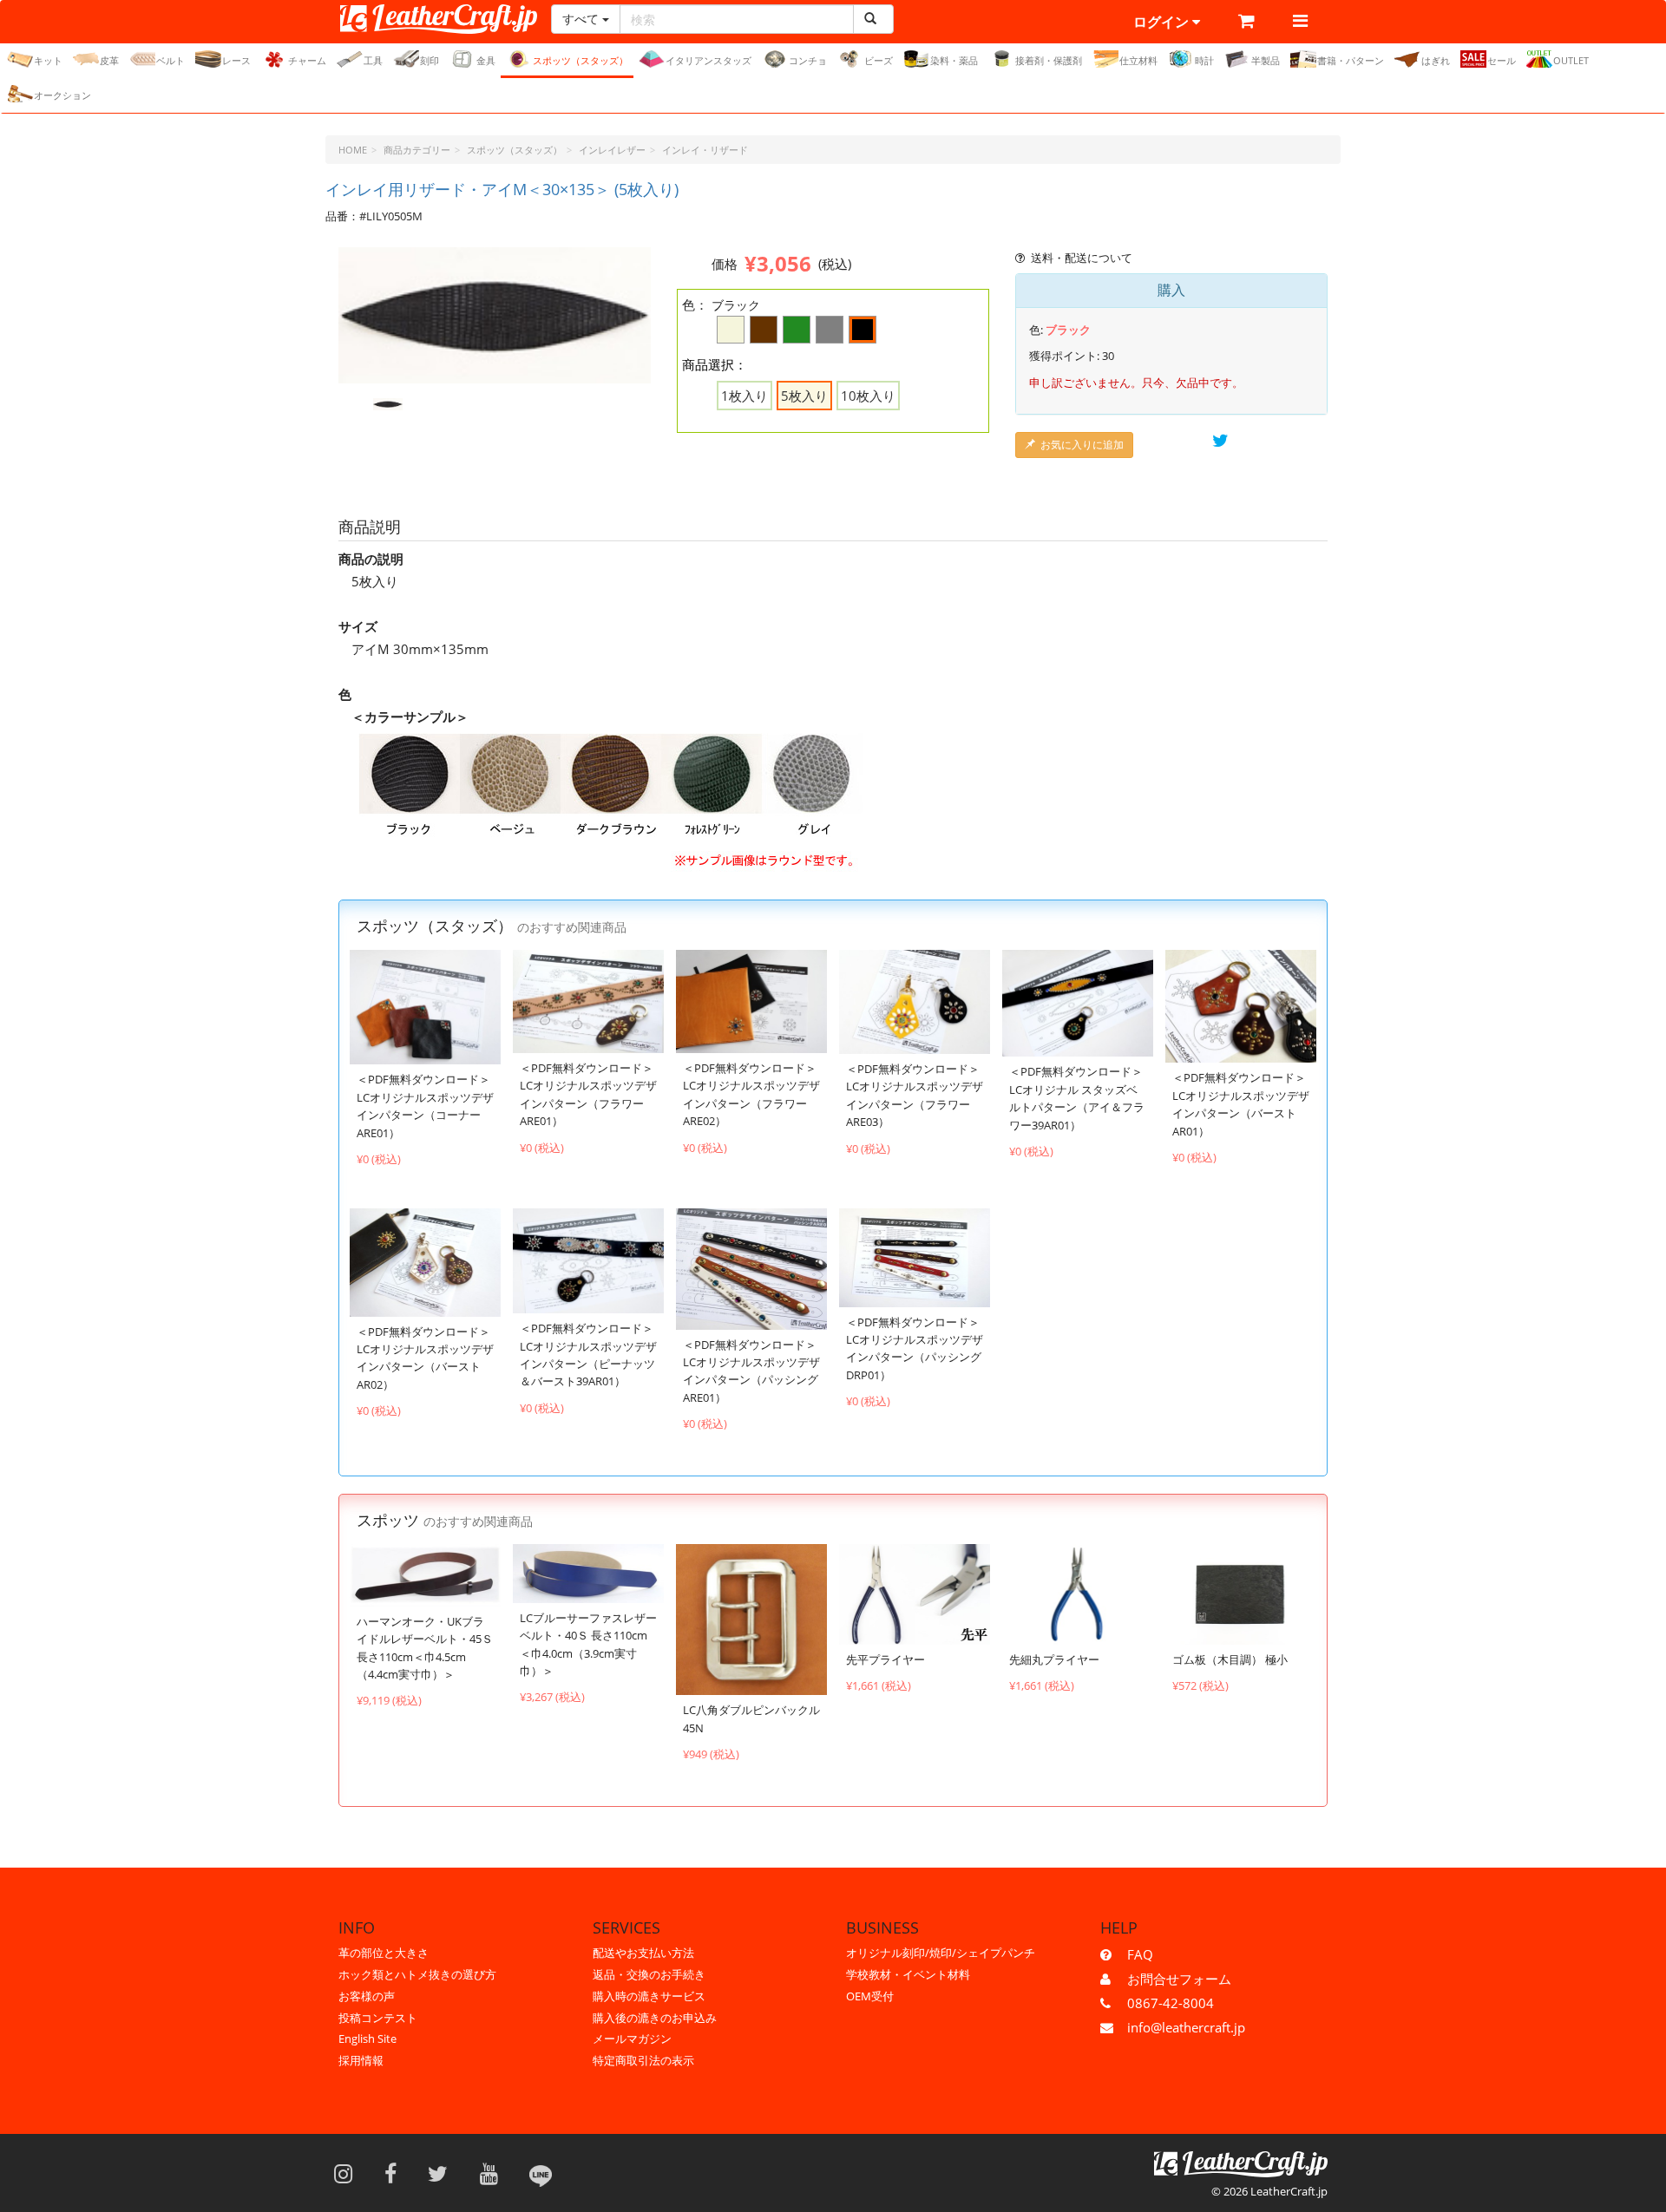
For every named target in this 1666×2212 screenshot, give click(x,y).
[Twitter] (443, 2173)
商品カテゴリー (417, 150)
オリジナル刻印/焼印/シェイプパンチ (941, 1953)
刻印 (430, 60)
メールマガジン (632, 2039)
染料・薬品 (954, 60)
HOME (353, 150)
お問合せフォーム (1179, 1979)
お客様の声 (367, 1996)
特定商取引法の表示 (643, 2060)
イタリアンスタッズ (708, 60)
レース (236, 60)
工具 (373, 60)
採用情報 (361, 2060)
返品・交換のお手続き (649, 1974)
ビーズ (879, 60)
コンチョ (808, 60)
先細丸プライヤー (1054, 1659)
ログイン (1163, 22)
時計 (1204, 60)
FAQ (1140, 1954)
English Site (367, 2039)
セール (1502, 60)
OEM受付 (870, 1996)
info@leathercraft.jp (1186, 2027)
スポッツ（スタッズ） (580, 60)
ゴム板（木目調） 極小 (1230, 1659)
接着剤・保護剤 (1049, 60)
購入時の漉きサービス (649, 1996)
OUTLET (1571, 60)
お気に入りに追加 (1082, 445)
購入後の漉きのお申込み (655, 2018)
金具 (486, 60)
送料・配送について (1082, 258)
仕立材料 (1138, 60)
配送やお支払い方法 (643, 1953)
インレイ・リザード (705, 150)
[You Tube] (495, 2173)
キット (48, 60)
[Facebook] (396, 2173)
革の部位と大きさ (384, 1953)
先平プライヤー (885, 1659)
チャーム (307, 60)
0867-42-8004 (1171, 2003)
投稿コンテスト (378, 2018)
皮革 (109, 60)
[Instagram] (349, 2173)
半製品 (1266, 60)
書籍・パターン (1351, 60)
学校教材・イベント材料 (908, 1974)
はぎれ (1436, 60)
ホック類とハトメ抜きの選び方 (417, 1974)
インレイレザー (612, 150)
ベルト (171, 60)
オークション (62, 95)
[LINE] (541, 2173)
